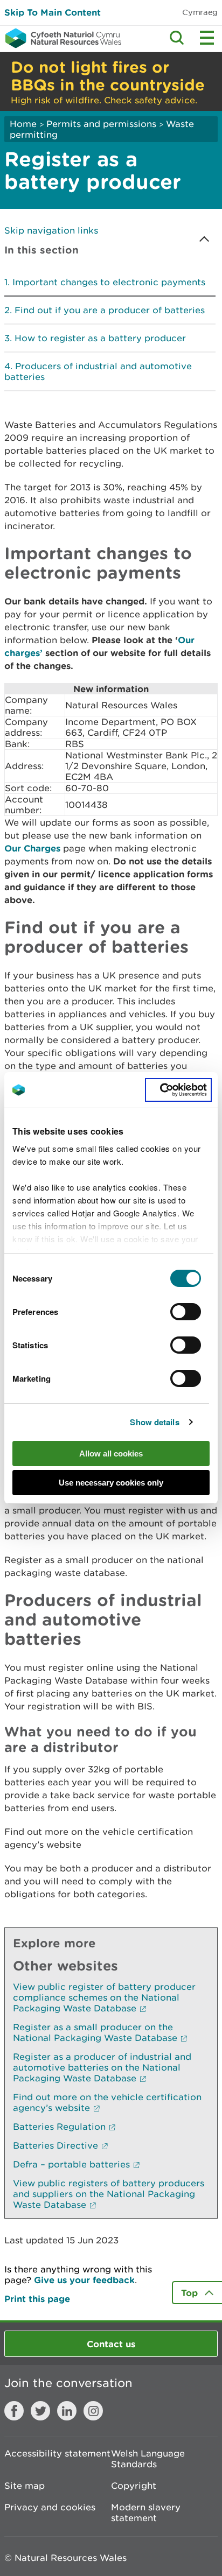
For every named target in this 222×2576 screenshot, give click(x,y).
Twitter (40, 2411)
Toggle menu (207, 38)
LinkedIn (67, 2411)
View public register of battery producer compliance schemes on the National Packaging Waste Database (104, 1997)
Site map (25, 2486)
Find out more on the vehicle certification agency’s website (107, 2102)
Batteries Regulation (59, 2127)
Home (23, 124)
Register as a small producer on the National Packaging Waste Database (95, 2032)
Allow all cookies (111, 1454)
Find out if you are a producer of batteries (110, 310)
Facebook (14, 2411)
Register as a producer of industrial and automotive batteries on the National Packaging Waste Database (102, 2067)
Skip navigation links (51, 230)
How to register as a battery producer (100, 338)
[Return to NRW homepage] (61, 38)
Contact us (111, 2344)
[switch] (186, 1312)
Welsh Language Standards (148, 2459)
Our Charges (32, 848)
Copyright (134, 2486)
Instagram (93, 2411)
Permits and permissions (101, 124)
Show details (154, 1422)
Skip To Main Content (53, 12)
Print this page (37, 2299)
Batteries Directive (55, 2145)
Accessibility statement (57, 2453)
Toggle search (177, 38)
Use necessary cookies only (111, 1483)
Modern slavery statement (146, 2512)
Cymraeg (200, 12)
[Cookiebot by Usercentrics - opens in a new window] (178, 1090)
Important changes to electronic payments (109, 282)
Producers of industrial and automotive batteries (98, 371)
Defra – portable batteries (71, 2164)
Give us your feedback (84, 2280)
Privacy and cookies (50, 2507)
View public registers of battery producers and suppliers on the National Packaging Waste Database (109, 2194)
